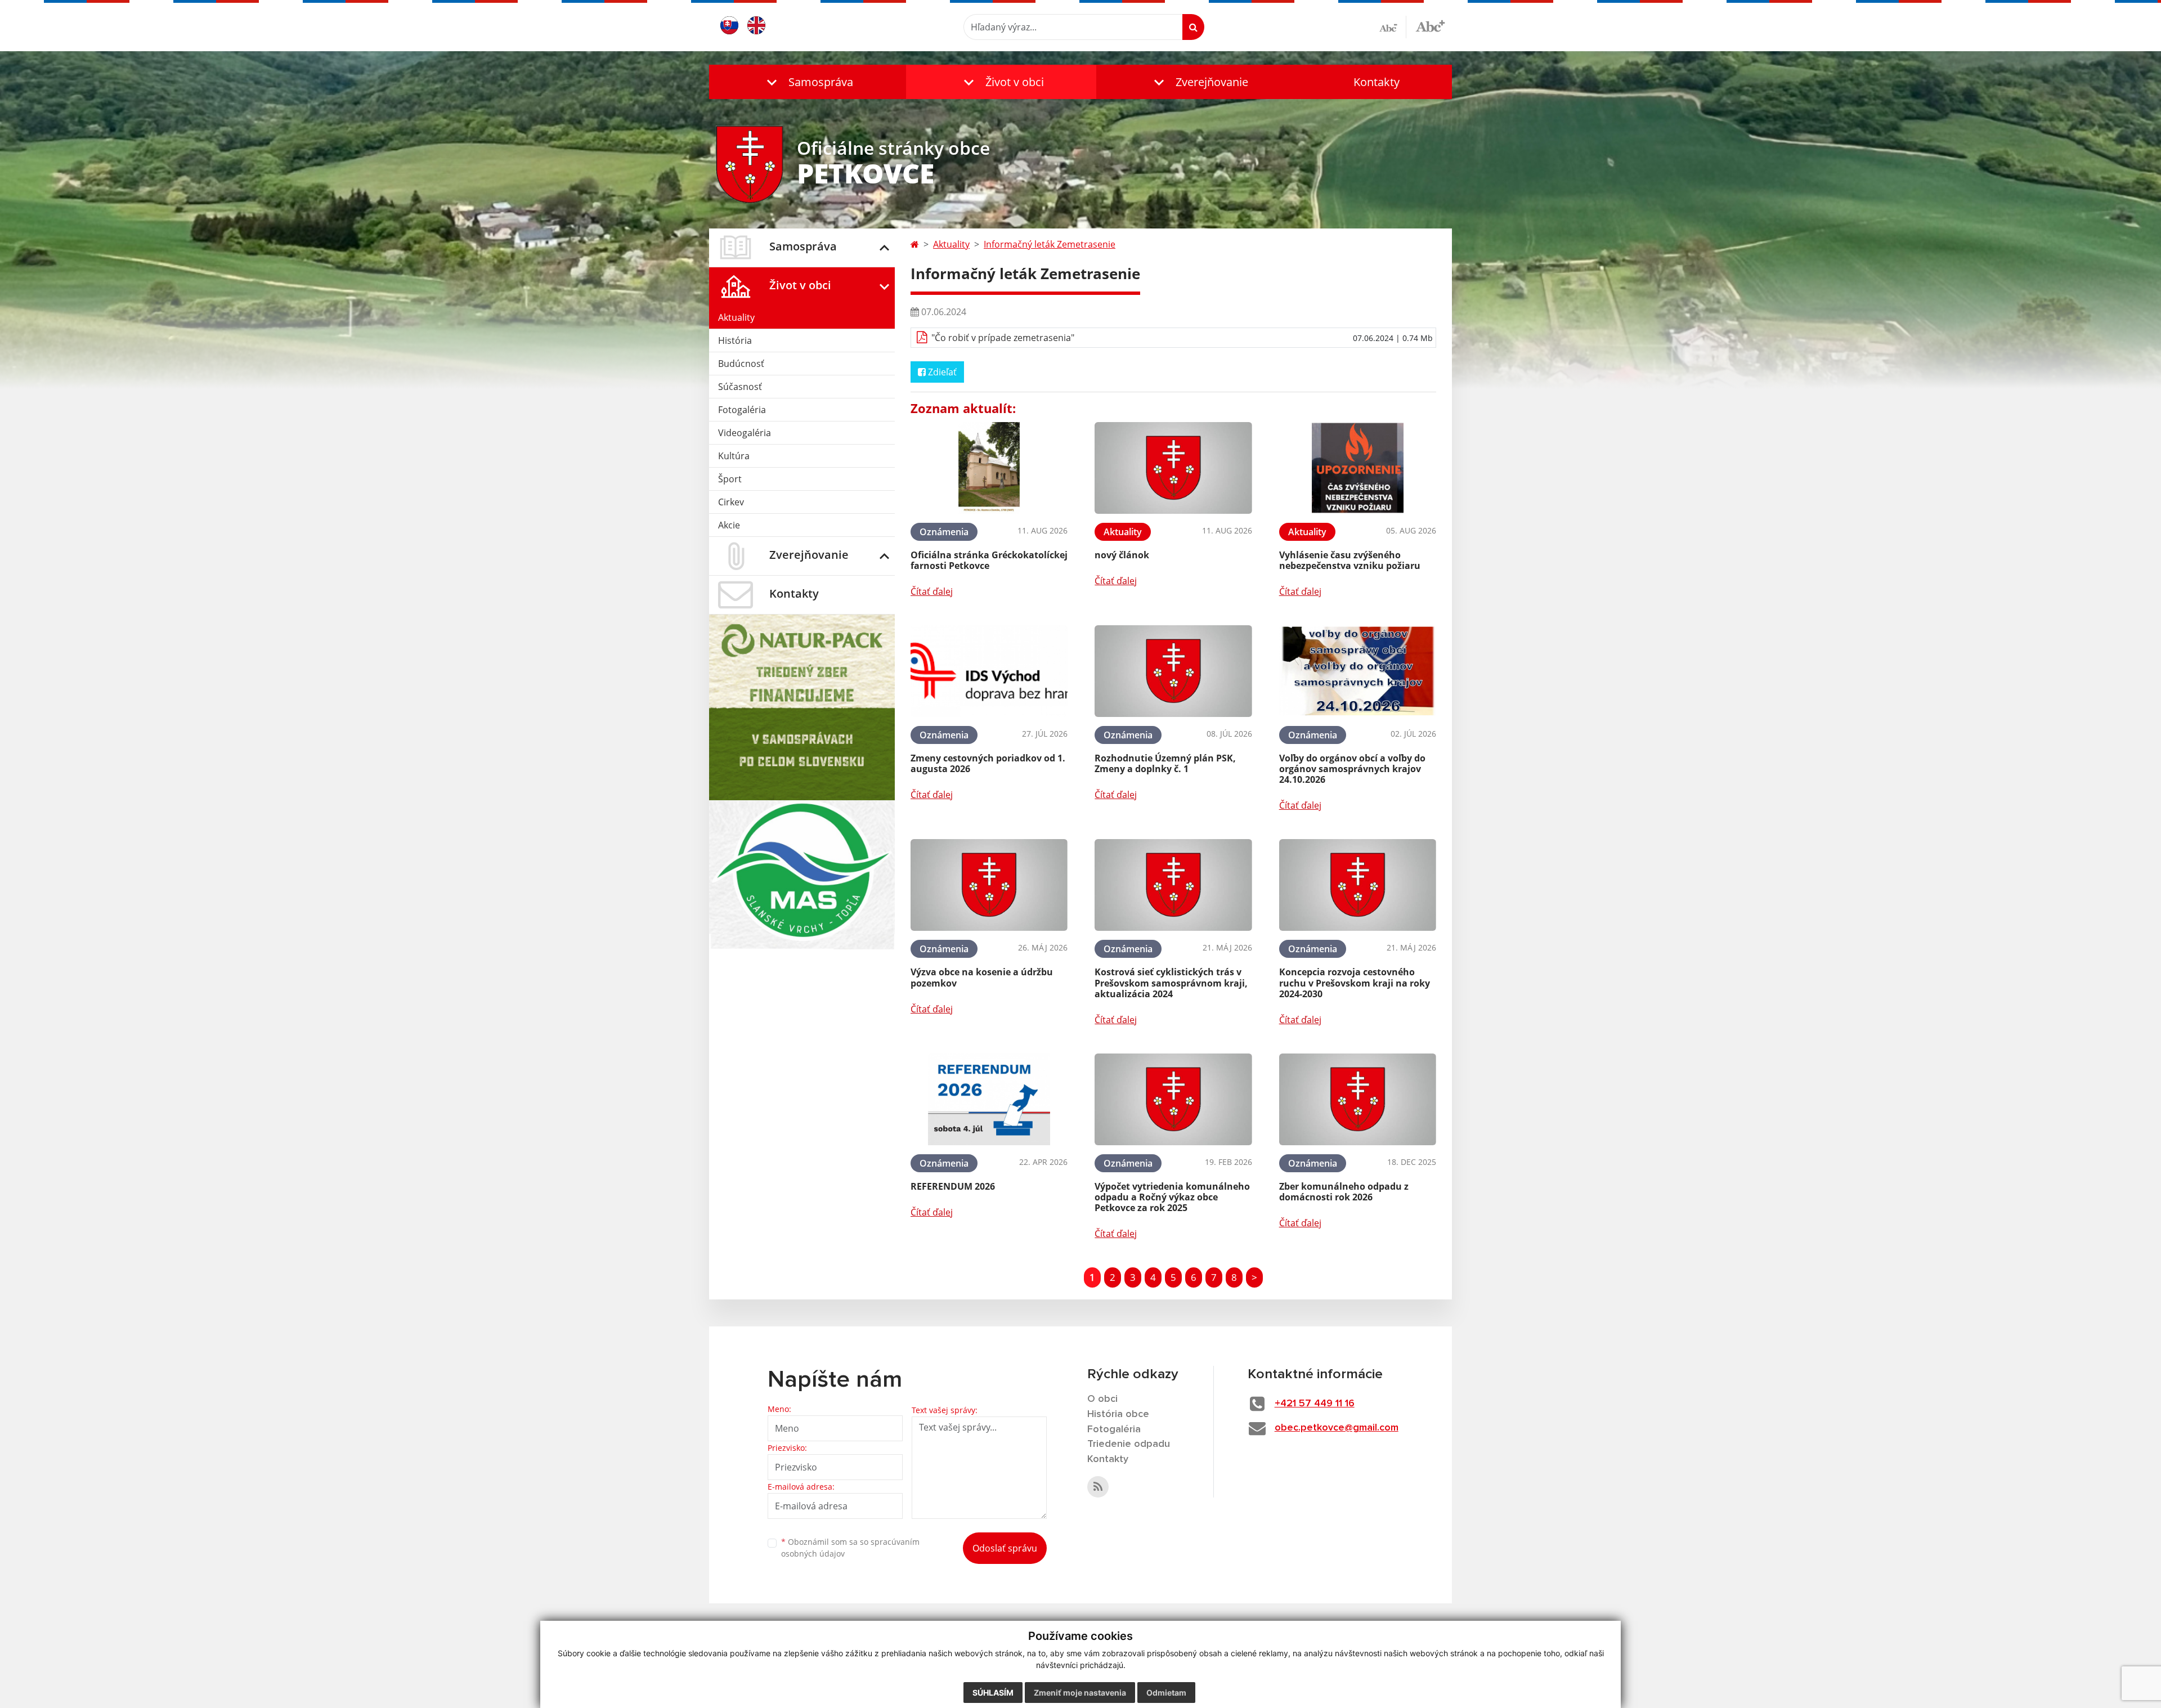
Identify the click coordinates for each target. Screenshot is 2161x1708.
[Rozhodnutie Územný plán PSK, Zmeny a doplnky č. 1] (1173, 671)
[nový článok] (1173, 468)
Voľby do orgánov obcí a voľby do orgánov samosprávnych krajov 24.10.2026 (1352, 769)
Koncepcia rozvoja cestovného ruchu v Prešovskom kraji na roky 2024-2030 (1355, 983)
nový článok (1122, 555)
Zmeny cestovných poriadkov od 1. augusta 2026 (988, 763)
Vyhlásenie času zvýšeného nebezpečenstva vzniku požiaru (1350, 560)
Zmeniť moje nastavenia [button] (1080, 1693)
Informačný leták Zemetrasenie (1050, 244)
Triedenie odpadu (1129, 1444)
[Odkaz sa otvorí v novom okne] (1098, 1487)
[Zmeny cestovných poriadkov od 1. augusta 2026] (989, 671)
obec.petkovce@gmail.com (1337, 1428)
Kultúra (734, 456)
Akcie (729, 525)
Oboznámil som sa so (850, 1548)
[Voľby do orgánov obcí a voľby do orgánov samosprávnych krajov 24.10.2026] (1358, 671)
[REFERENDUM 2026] (989, 1099)
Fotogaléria (742, 410)
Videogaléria (745, 433)
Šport (730, 479)
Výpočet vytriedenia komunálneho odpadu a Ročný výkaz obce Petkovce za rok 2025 (1172, 1197)
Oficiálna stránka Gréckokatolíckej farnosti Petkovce (989, 560)
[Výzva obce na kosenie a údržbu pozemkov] (989, 885)
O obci (1102, 1399)
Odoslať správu (1005, 1548)
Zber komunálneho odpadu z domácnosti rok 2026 (1344, 1192)
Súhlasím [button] (993, 1693)
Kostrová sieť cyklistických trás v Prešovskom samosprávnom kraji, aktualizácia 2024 (1171, 983)
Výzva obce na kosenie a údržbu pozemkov (982, 977)
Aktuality (736, 317)
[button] (808, 82)
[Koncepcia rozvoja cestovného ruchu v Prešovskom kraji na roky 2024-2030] (1358, 885)
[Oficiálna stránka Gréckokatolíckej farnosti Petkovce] (989, 468)
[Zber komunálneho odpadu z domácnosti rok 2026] (1358, 1099)
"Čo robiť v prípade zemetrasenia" (1003, 338)
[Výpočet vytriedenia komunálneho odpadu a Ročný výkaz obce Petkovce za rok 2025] (1173, 1099)
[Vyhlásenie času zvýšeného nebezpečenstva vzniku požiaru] (1358, 468)
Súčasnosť (740, 387)
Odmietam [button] (1166, 1693)
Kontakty (1377, 82)
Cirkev (731, 502)
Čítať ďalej (932, 591)
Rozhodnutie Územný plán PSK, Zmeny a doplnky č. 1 (1165, 763)
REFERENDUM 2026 (953, 1186)
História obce (1118, 1414)
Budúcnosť (741, 364)
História (735, 340)
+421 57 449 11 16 (1315, 1404)
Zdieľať (941, 372)
